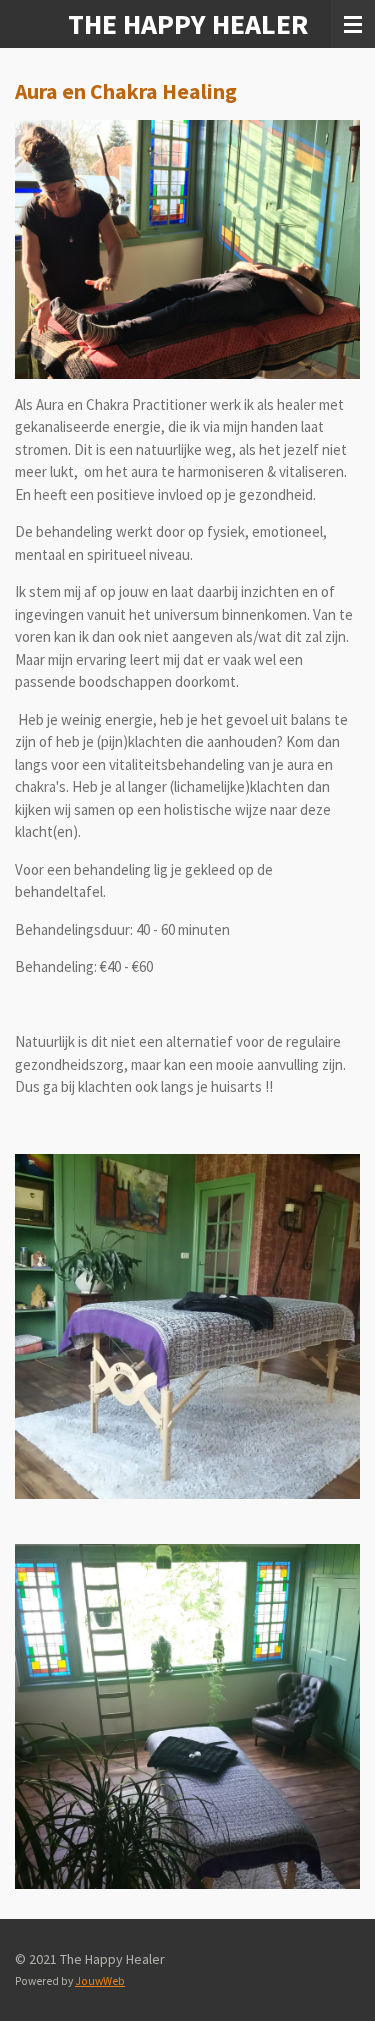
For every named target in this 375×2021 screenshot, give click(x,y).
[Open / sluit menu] (353, 24)
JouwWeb (100, 1981)
